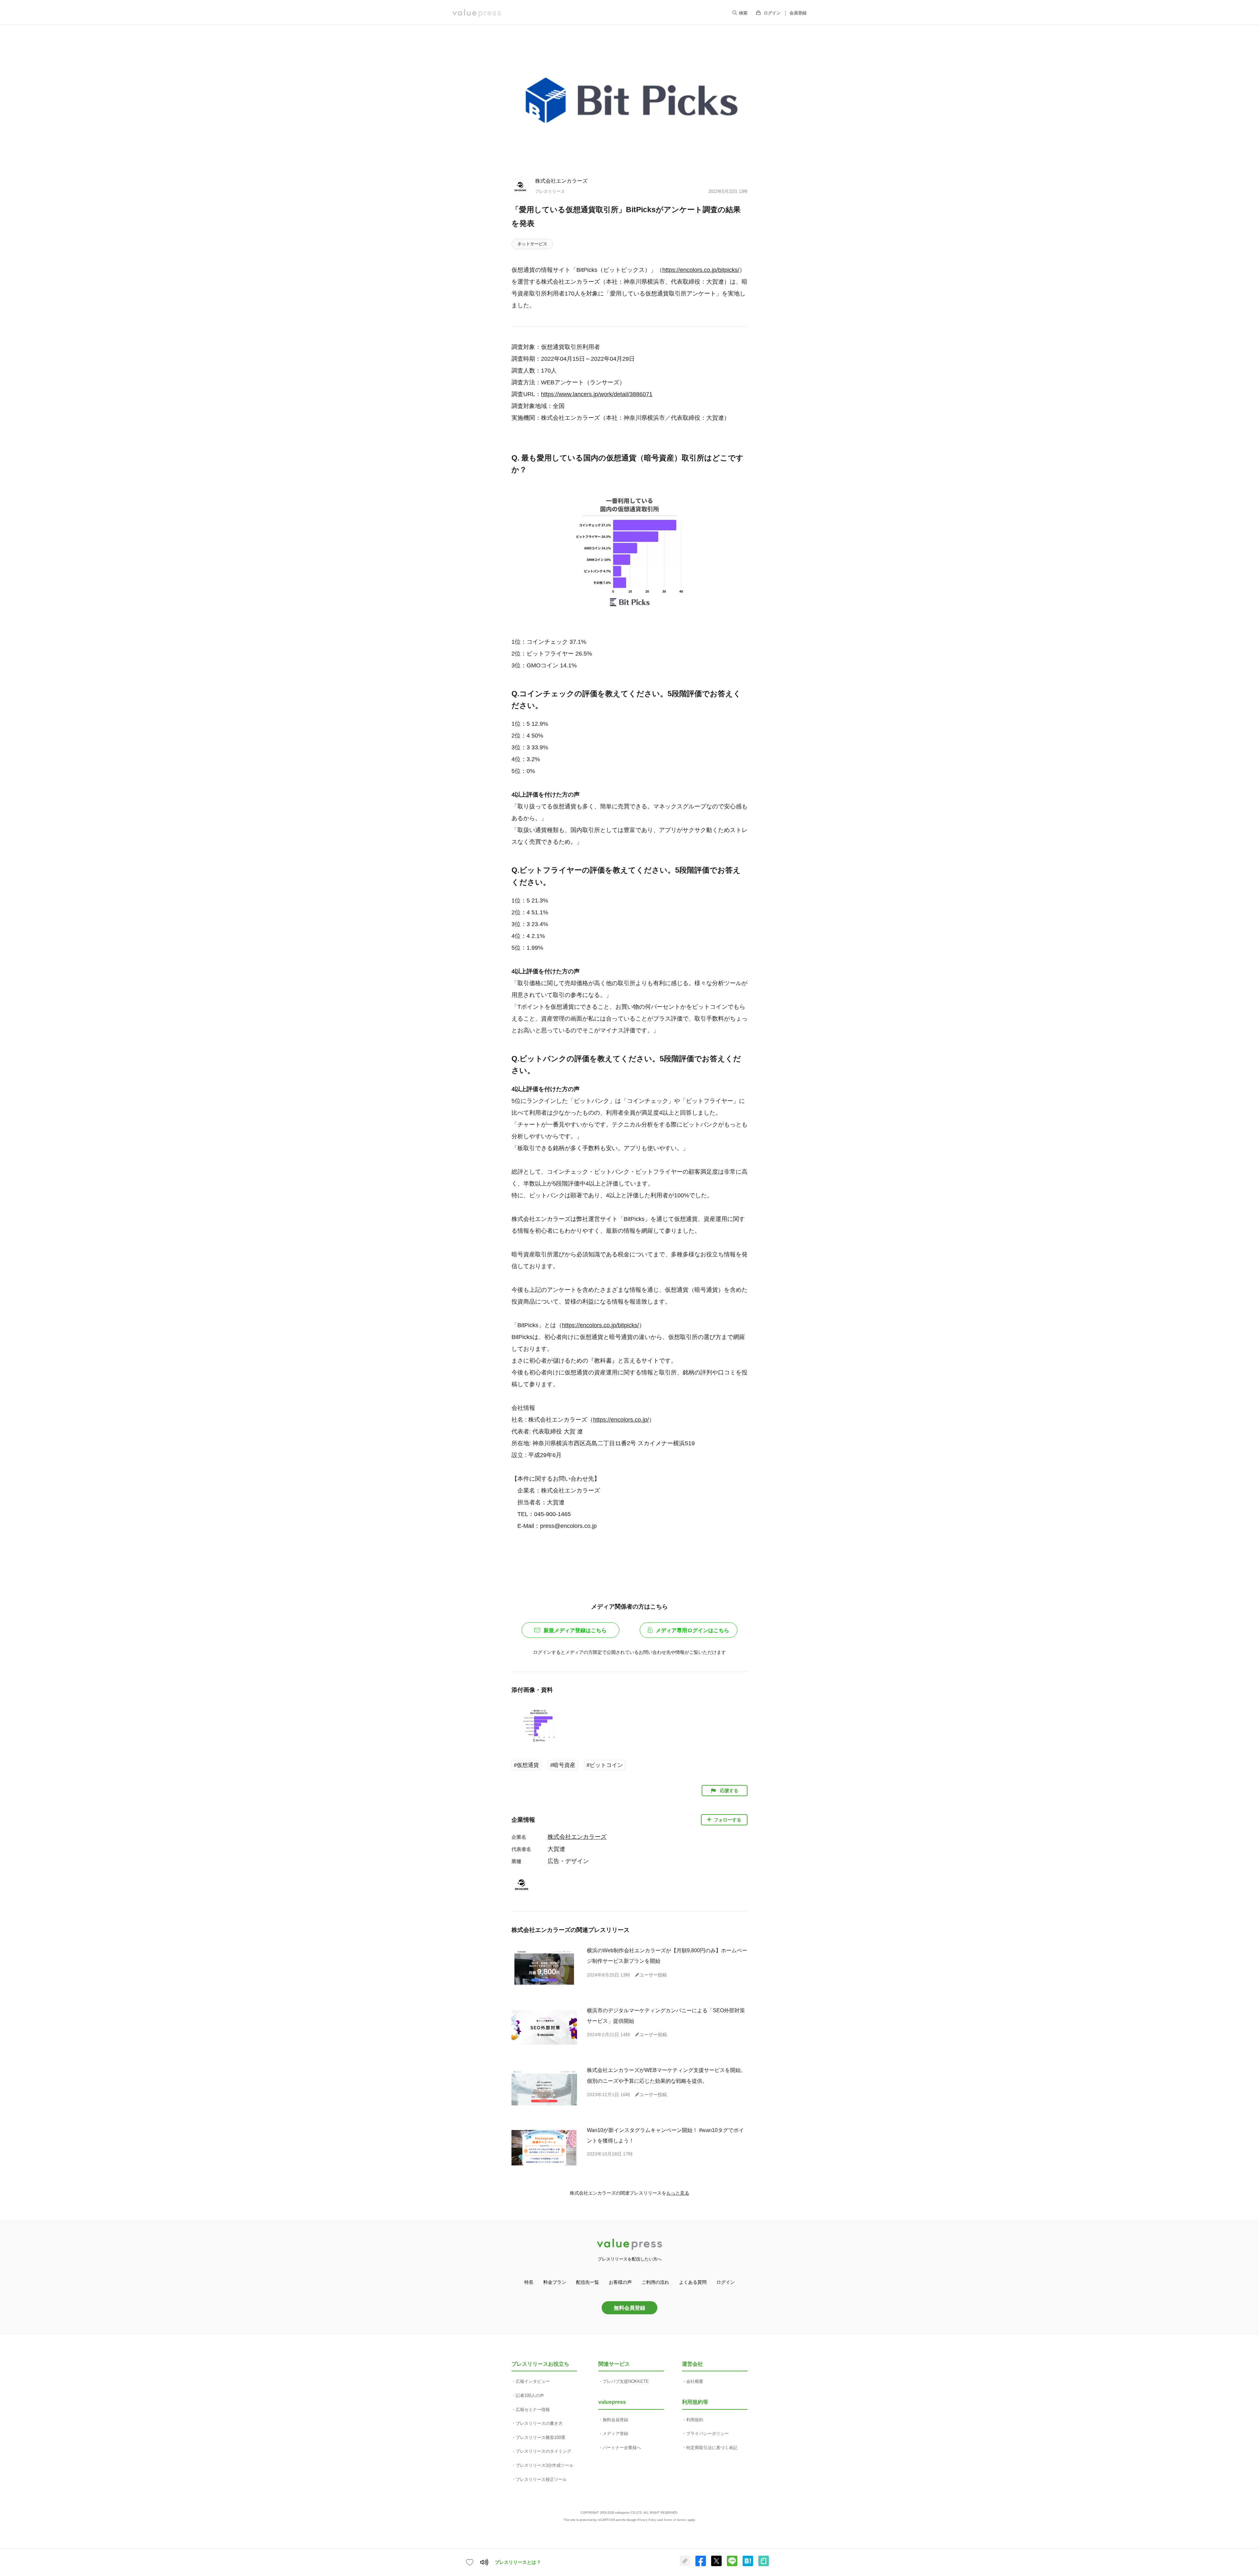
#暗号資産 (563, 1765)
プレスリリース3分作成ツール (545, 2465)
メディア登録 (615, 2434)
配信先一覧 (588, 2282)
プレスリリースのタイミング (543, 2451)
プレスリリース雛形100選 (540, 2437)
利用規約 (695, 2420)
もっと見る (678, 2193)
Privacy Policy (647, 2520)
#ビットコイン (605, 1765)
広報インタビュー (533, 2381)
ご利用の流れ (655, 2282)
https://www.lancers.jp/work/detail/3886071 (597, 394)
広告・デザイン (568, 1861)
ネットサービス (532, 244)
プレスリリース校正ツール (541, 2479)
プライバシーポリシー (708, 2434)
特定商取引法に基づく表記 (712, 2448)
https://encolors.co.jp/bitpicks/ (701, 270)
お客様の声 (620, 2282)
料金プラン (555, 2282)
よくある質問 (693, 2282)
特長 (529, 2282)
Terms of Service (675, 2520)
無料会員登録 (629, 2308)
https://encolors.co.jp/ (621, 1420)
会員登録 (798, 13)
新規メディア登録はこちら (575, 1630)
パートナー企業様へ (622, 2448)
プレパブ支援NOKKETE (626, 2381)
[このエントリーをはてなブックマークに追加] (748, 2565)
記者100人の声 (530, 2395)
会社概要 (695, 2381)
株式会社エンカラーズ (561, 181)
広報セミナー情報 (533, 2410)
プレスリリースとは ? (518, 2562)
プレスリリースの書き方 (539, 2423)
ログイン (772, 13)
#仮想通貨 (526, 1765)
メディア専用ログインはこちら (692, 1630)
